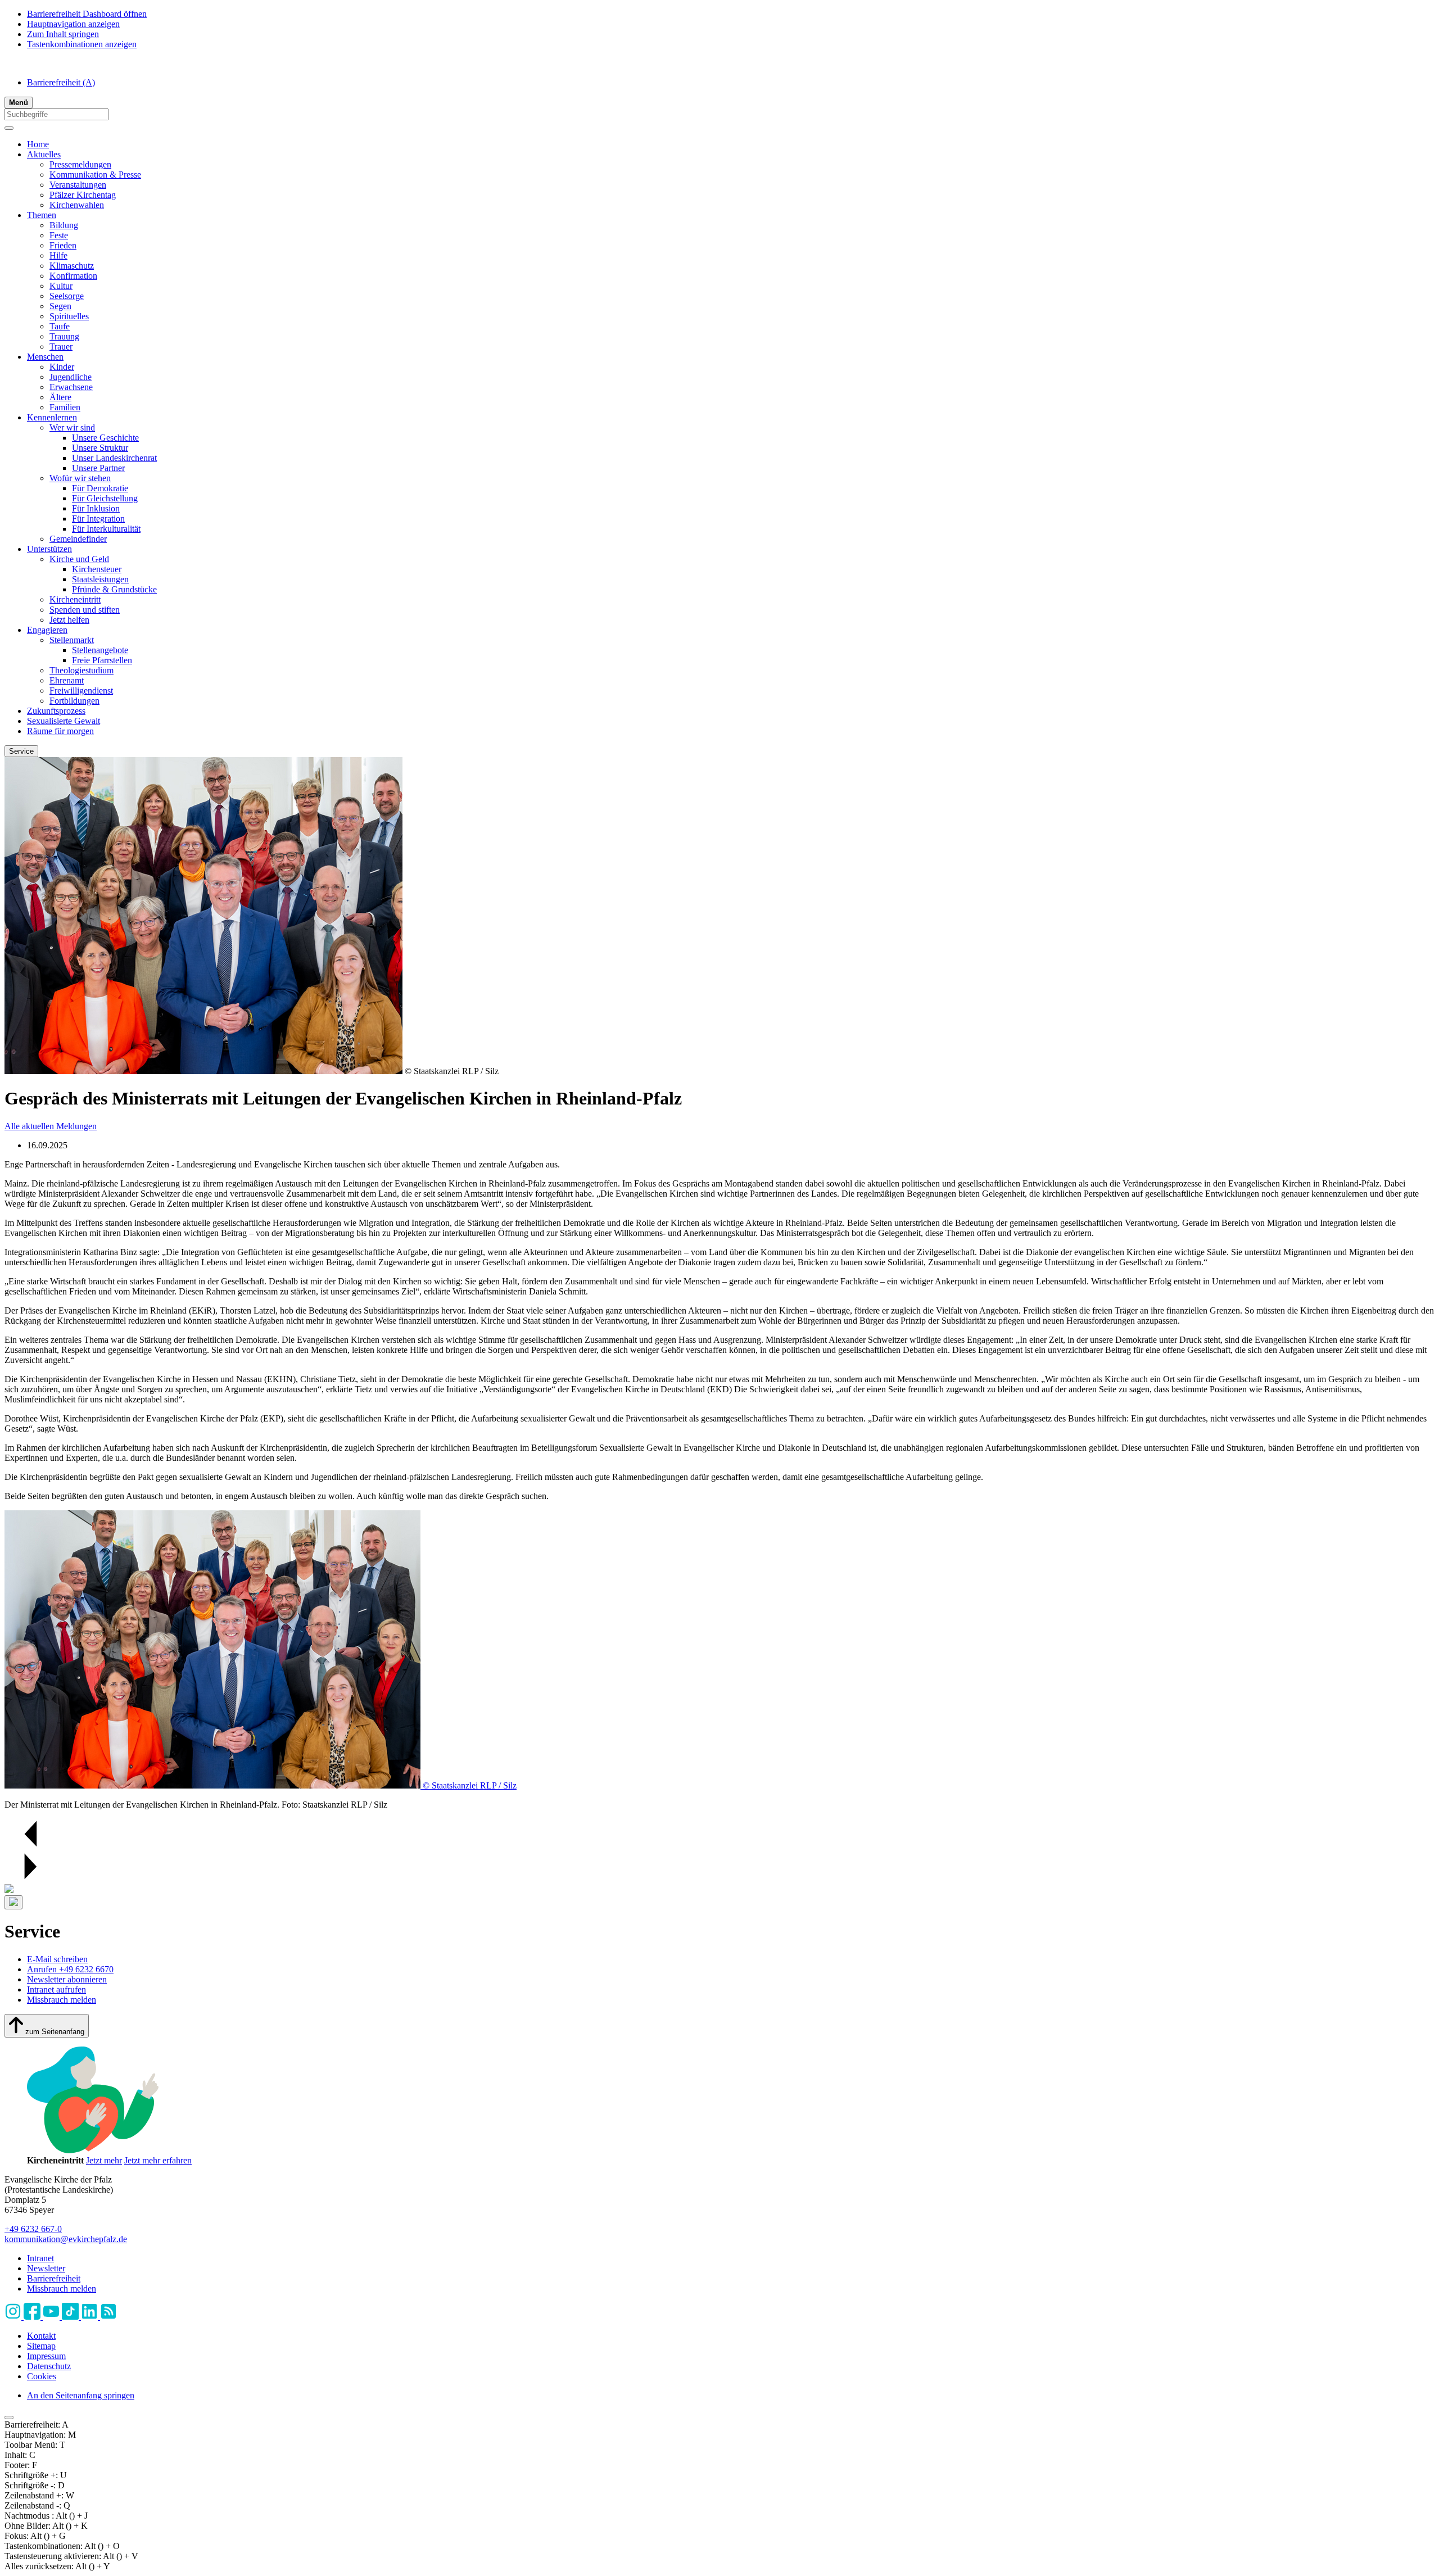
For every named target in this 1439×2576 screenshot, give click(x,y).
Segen (60, 306)
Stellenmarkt (72, 640)
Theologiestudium (82, 670)
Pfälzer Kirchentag (83, 195)
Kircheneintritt (75, 599)
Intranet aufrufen (56, 1989)
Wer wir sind (72, 427)
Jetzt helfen (69, 620)
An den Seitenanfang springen (81, 2395)
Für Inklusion (96, 508)
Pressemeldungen (80, 164)
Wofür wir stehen (80, 478)
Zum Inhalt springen (63, 34)
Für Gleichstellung (105, 498)
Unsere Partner (98, 468)
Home (38, 144)
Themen (42, 215)
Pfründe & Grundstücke (114, 589)
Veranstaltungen (78, 185)
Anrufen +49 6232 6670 (70, 1969)
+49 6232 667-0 (33, 2229)
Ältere (60, 397)
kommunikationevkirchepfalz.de (66, 2239)
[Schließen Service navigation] (13, 1902)
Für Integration (98, 519)
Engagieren (47, 630)
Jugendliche (71, 377)
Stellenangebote (100, 650)
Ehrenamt (67, 680)
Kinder (62, 367)
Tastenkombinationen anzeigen (82, 44)
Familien (65, 407)
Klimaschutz (72, 266)
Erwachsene (71, 387)
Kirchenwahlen (77, 205)
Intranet (40, 2258)
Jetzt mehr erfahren (158, 2160)
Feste (59, 235)
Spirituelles (69, 316)
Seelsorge (67, 296)
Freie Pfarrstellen (102, 660)
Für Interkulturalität (106, 529)
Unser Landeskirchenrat (114, 458)
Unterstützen (49, 549)
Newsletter (46, 2268)
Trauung (64, 336)
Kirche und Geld (79, 559)
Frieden (63, 245)
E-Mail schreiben (57, 1959)
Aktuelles (44, 154)
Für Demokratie (100, 488)
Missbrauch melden (62, 2000)
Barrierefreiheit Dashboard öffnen (87, 14)
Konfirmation (73, 276)
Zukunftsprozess (56, 711)
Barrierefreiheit (61, 82)
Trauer (61, 347)
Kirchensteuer (97, 569)
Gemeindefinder (78, 539)
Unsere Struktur (100, 448)
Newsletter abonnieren (67, 1979)
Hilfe (58, 255)
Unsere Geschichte (105, 438)
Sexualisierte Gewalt (64, 721)
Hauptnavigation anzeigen (73, 24)
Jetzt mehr (104, 2160)
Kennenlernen (52, 417)
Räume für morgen (60, 731)
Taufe (60, 326)
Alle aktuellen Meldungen (51, 1126)
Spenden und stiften (85, 610)
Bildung (64, 225)
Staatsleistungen (100, 579)
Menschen (45, 357)
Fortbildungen (74, 701)
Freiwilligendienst (81, 691)
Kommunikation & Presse (95, 175)
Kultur (61, 286)
